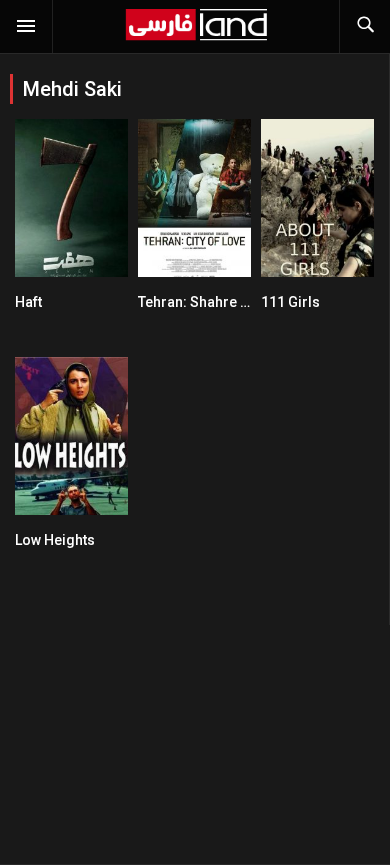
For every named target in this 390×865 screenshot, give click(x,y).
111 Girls (290, 302)
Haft (28, 302)
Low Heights (55, 540)
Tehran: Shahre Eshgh (209, 302)
